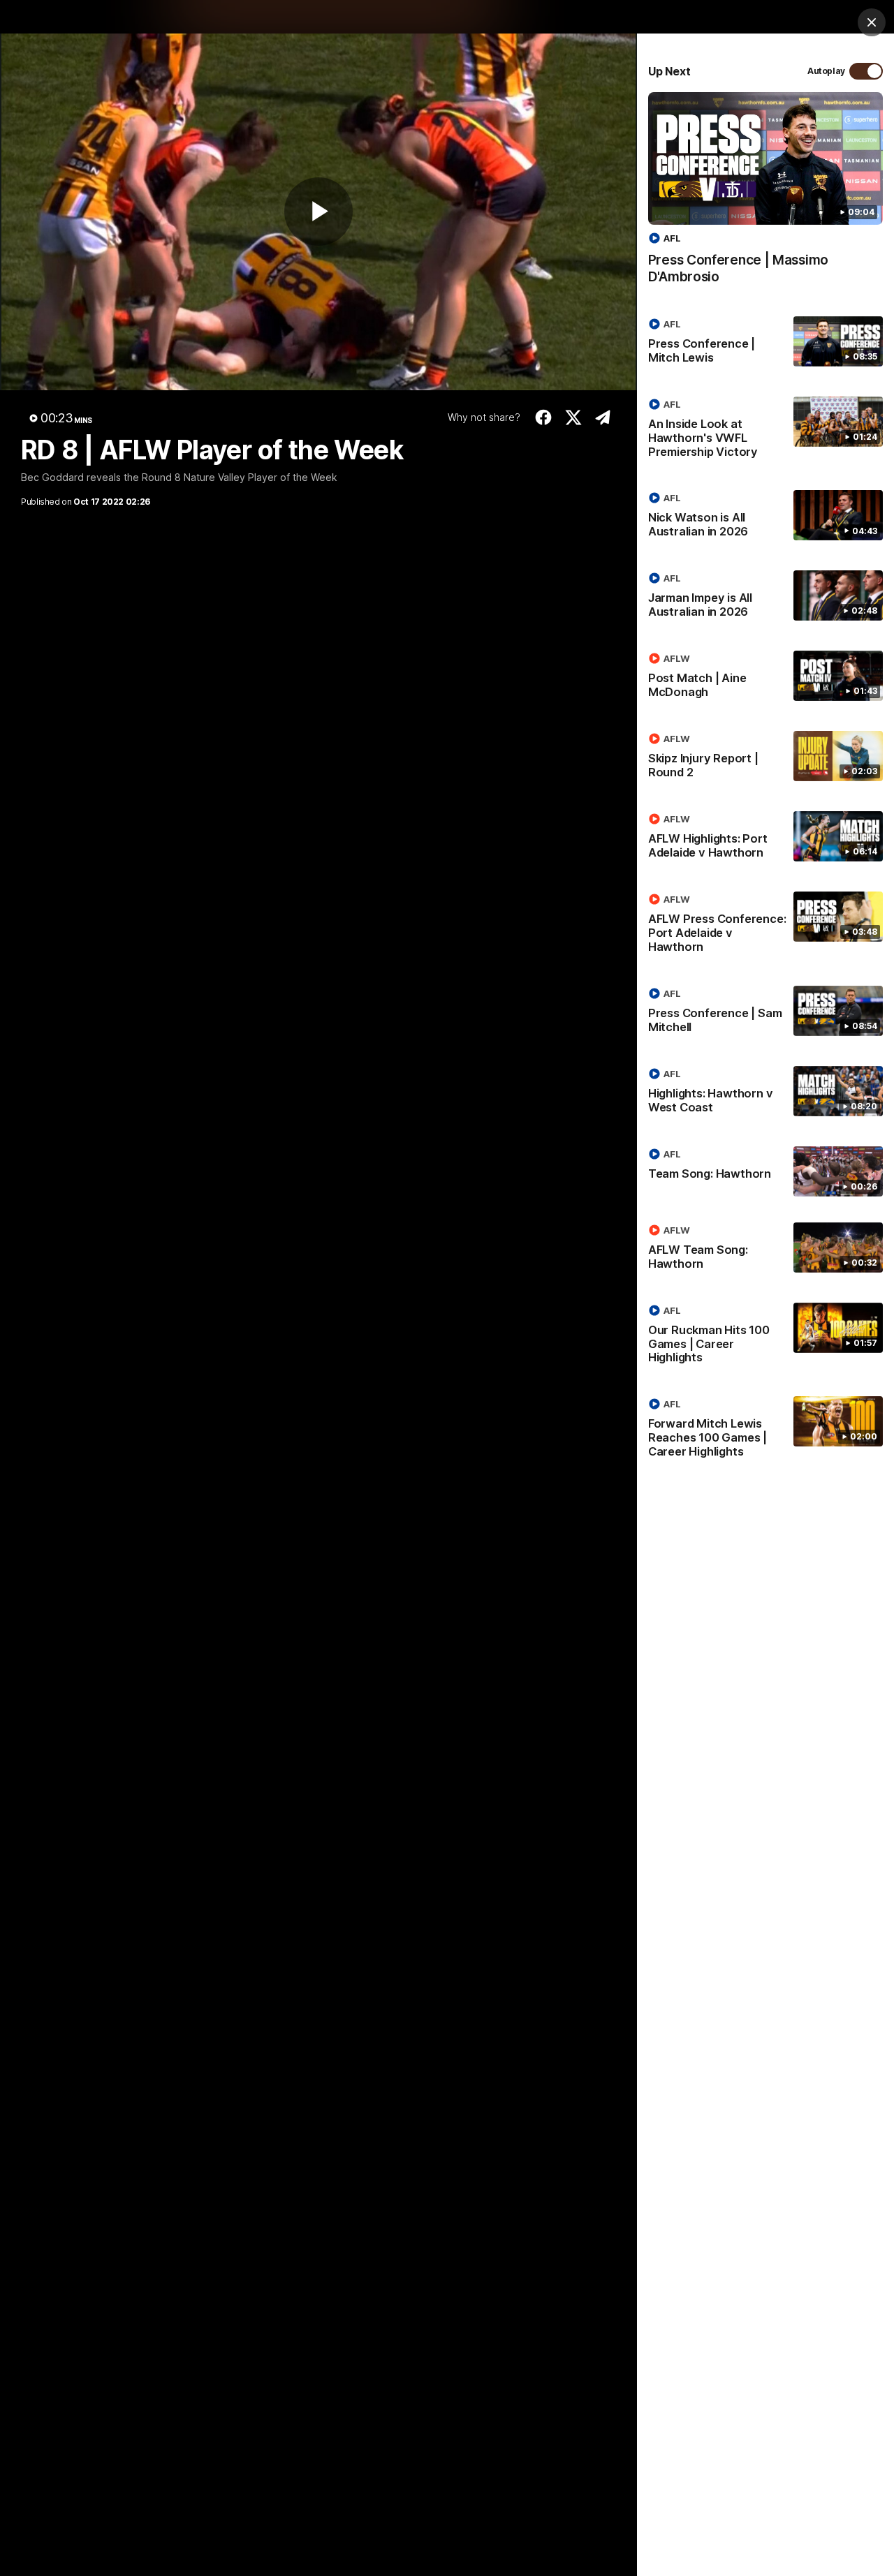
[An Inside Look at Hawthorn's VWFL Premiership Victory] (765, 431)
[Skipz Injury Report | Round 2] (765, 758)
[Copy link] (603, 417)
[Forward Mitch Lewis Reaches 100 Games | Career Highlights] (765, 1430)
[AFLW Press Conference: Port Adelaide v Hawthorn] (765, 926)
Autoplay (826, 71)
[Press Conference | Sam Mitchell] (765, 1013)
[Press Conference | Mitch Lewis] (765, 343)
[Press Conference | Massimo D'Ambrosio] (765, 195)
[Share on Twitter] (574, 417)
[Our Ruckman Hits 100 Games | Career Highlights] (765, 1337)
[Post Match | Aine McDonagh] (765, 678)
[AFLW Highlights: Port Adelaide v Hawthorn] (765, 838)
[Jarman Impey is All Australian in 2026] (765, 598)
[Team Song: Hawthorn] (765, 1171)
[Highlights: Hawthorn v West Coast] (765, 1093)
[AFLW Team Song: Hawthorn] (765, 1250)
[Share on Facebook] (544, 417)
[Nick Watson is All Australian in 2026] (765, 517)
